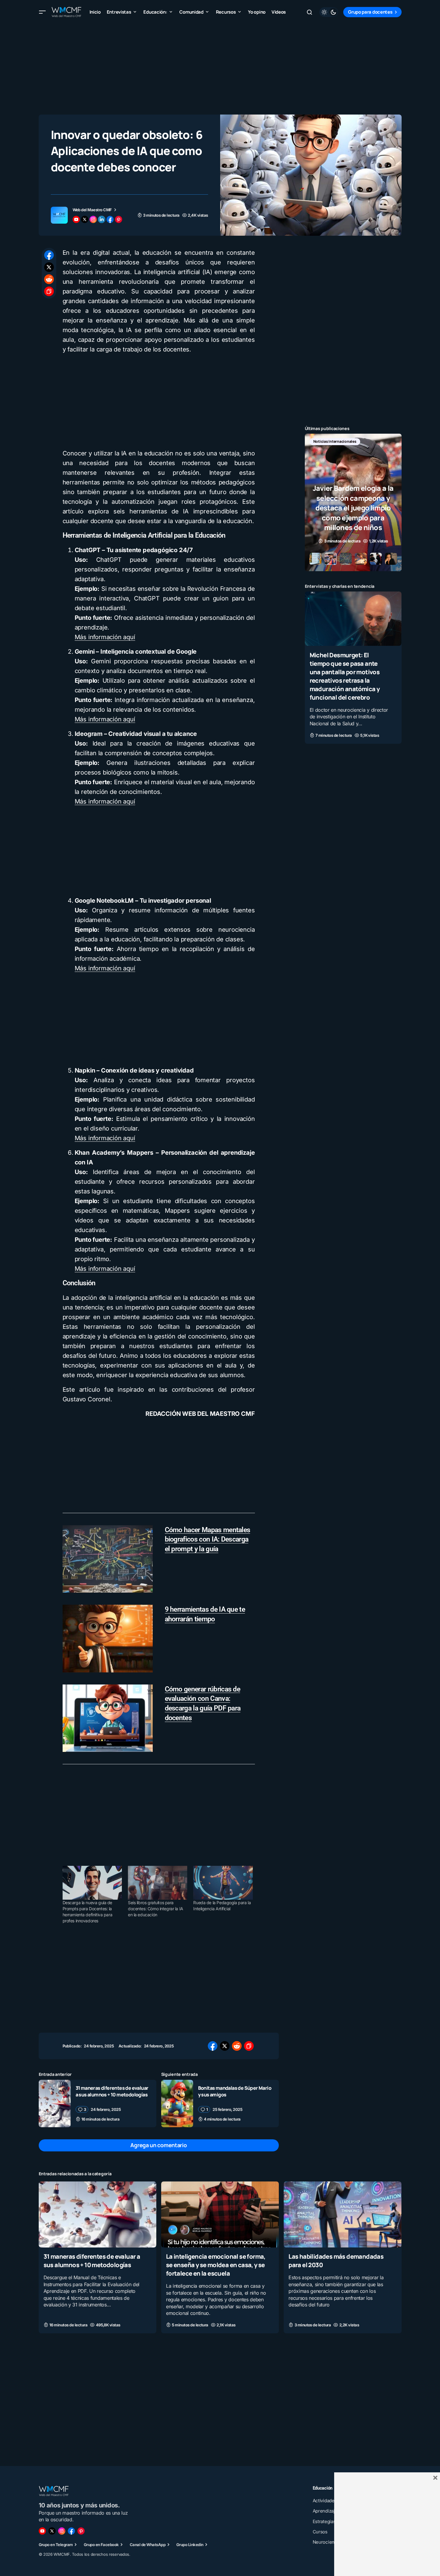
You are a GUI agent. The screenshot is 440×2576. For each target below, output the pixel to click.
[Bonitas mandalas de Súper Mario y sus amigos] (177, 2104)
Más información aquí (105, 637)
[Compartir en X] (49, 267)
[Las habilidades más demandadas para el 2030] (342, 2214)
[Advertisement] (220, 66)
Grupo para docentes (370, 12)
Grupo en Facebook (101, 2545)
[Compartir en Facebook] (49, 255)
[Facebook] (71, 2531)
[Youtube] (42, 2531)
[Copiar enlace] (49, 291)
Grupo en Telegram (56, 2545)
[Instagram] (62, 2531)
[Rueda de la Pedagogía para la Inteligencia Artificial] (223, 1883)
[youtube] (76, 219)
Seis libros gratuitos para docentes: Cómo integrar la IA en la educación (156, 1909)
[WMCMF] (81, 2531)
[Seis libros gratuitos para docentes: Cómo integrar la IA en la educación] (158, 1883)
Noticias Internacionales (335, 441)
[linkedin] (102, 219)
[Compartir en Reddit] (49, 279)
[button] (42, 12)
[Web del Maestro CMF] (59, 215)
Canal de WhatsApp (148, 2545)
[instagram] (93, 219)
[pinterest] (119, 219)
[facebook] (110, 219)
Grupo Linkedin (190, 2545)
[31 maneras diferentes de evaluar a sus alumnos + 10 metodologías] (55, 2104)
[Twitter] (52, 2531)
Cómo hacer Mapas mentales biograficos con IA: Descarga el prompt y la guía (208, 1540)
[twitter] (85, 219)
